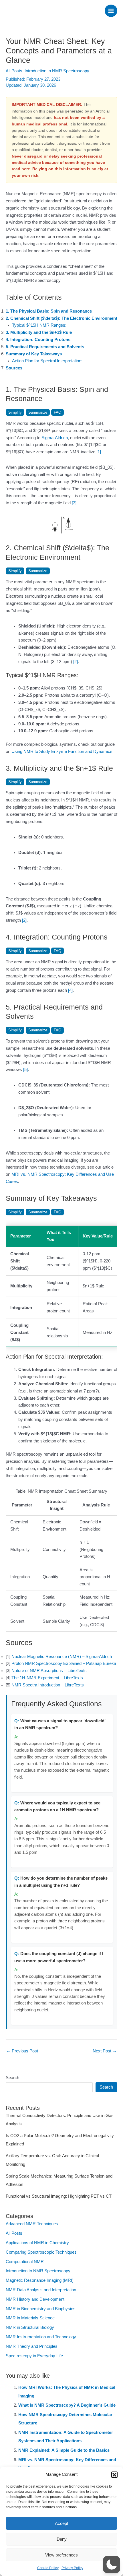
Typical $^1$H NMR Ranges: (39, 325)
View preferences (61, 2555)
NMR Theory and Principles (32, 2346)
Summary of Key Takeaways (34, 354)
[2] (76, 662)
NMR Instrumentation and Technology (41, 2337)
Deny (62, 2539)
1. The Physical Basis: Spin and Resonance (49, 311)
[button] (114, 2475)
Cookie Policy (48, 2568)
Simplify (15, 412)
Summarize (38, 412)
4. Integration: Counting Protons (38, 340)
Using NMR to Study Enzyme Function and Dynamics (62, 752)
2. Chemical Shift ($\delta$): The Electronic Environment (61, 318)
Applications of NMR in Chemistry (37, 2243)
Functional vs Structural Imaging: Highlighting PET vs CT (59, 2196)
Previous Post (22, 2051)
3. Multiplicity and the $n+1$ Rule (39, 332)
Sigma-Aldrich (55, 438)
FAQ (57, 412)
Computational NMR (25, 2262)
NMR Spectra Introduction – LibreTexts (48, 1685)
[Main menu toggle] (111, 11)
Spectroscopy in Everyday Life (34, 2356)
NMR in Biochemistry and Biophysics (41, 2309)
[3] (74, 503)
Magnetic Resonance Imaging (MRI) (40, 2280)
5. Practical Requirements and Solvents (45, 347)
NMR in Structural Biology (30, 2327)
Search (12, 2078)
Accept (61, 2523)
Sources (14, 368)
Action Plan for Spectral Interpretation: (47, 361)
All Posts (14, 71)
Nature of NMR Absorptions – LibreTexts (49, 1671)
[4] (70, 990)
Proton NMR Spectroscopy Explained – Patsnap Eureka (64, 1663)
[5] (25, 1070)
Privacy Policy (72, 2568)
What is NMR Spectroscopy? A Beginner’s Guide (67, 2405)
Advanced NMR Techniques (32, 2224)
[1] (99, 452)
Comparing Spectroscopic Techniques (41, 2252)
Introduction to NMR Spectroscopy (57, 71)
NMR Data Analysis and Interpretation (41, 2290)
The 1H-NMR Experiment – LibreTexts (47, 1678)
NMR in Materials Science (30, 2318)
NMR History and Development (35, 2299)
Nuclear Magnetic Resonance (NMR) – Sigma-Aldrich (62, 1657)
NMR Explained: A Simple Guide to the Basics (64, 2450)
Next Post (105, 2051)
